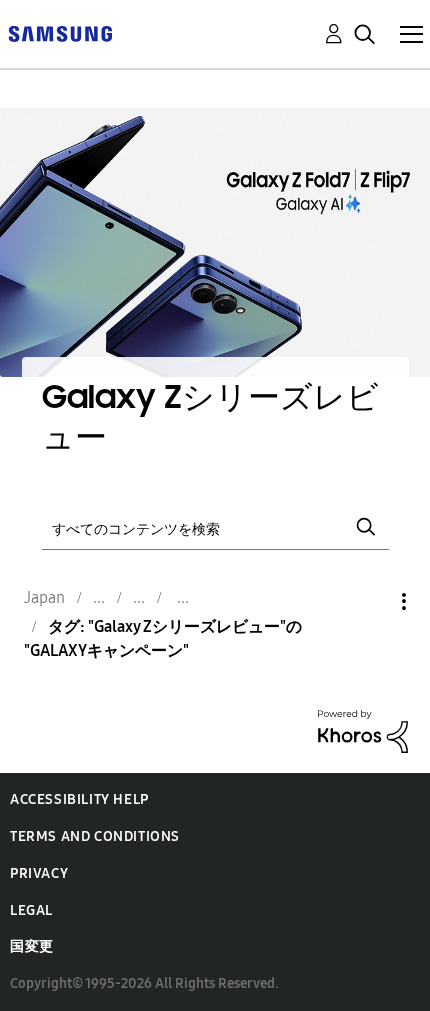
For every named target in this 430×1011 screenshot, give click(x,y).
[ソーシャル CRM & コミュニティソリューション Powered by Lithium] (363, 730)
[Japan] (60, 32)
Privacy (39, 873)
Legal (31, 910)
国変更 (32, 946)
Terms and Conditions (95, 836)
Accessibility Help (79, 799)
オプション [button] (370, 601)
